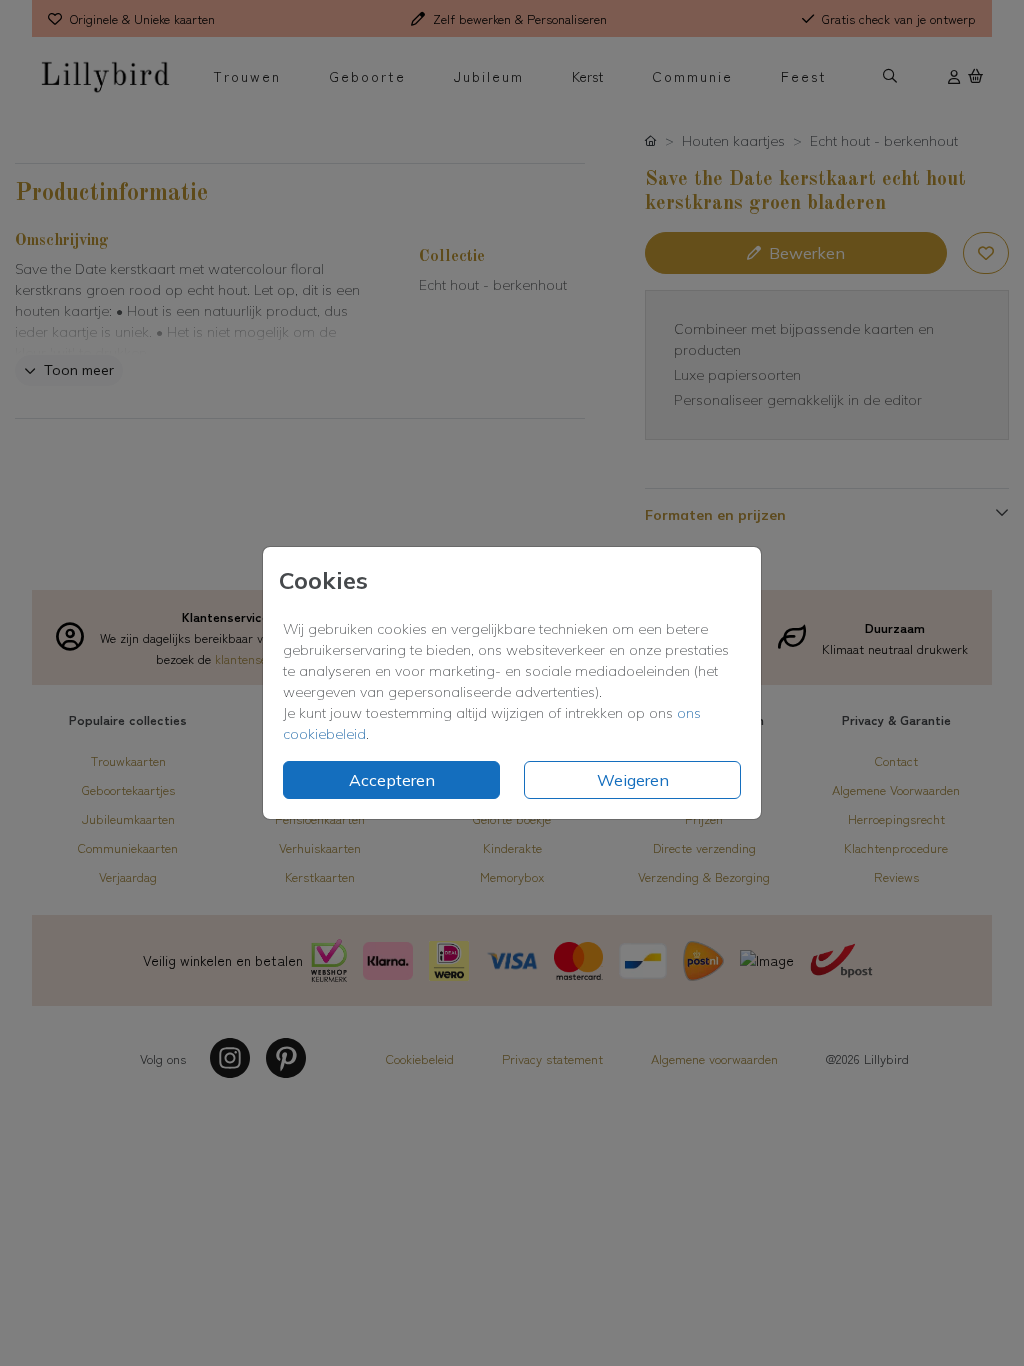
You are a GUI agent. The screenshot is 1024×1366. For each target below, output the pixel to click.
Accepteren (392, 780)
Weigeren (633, 780)
